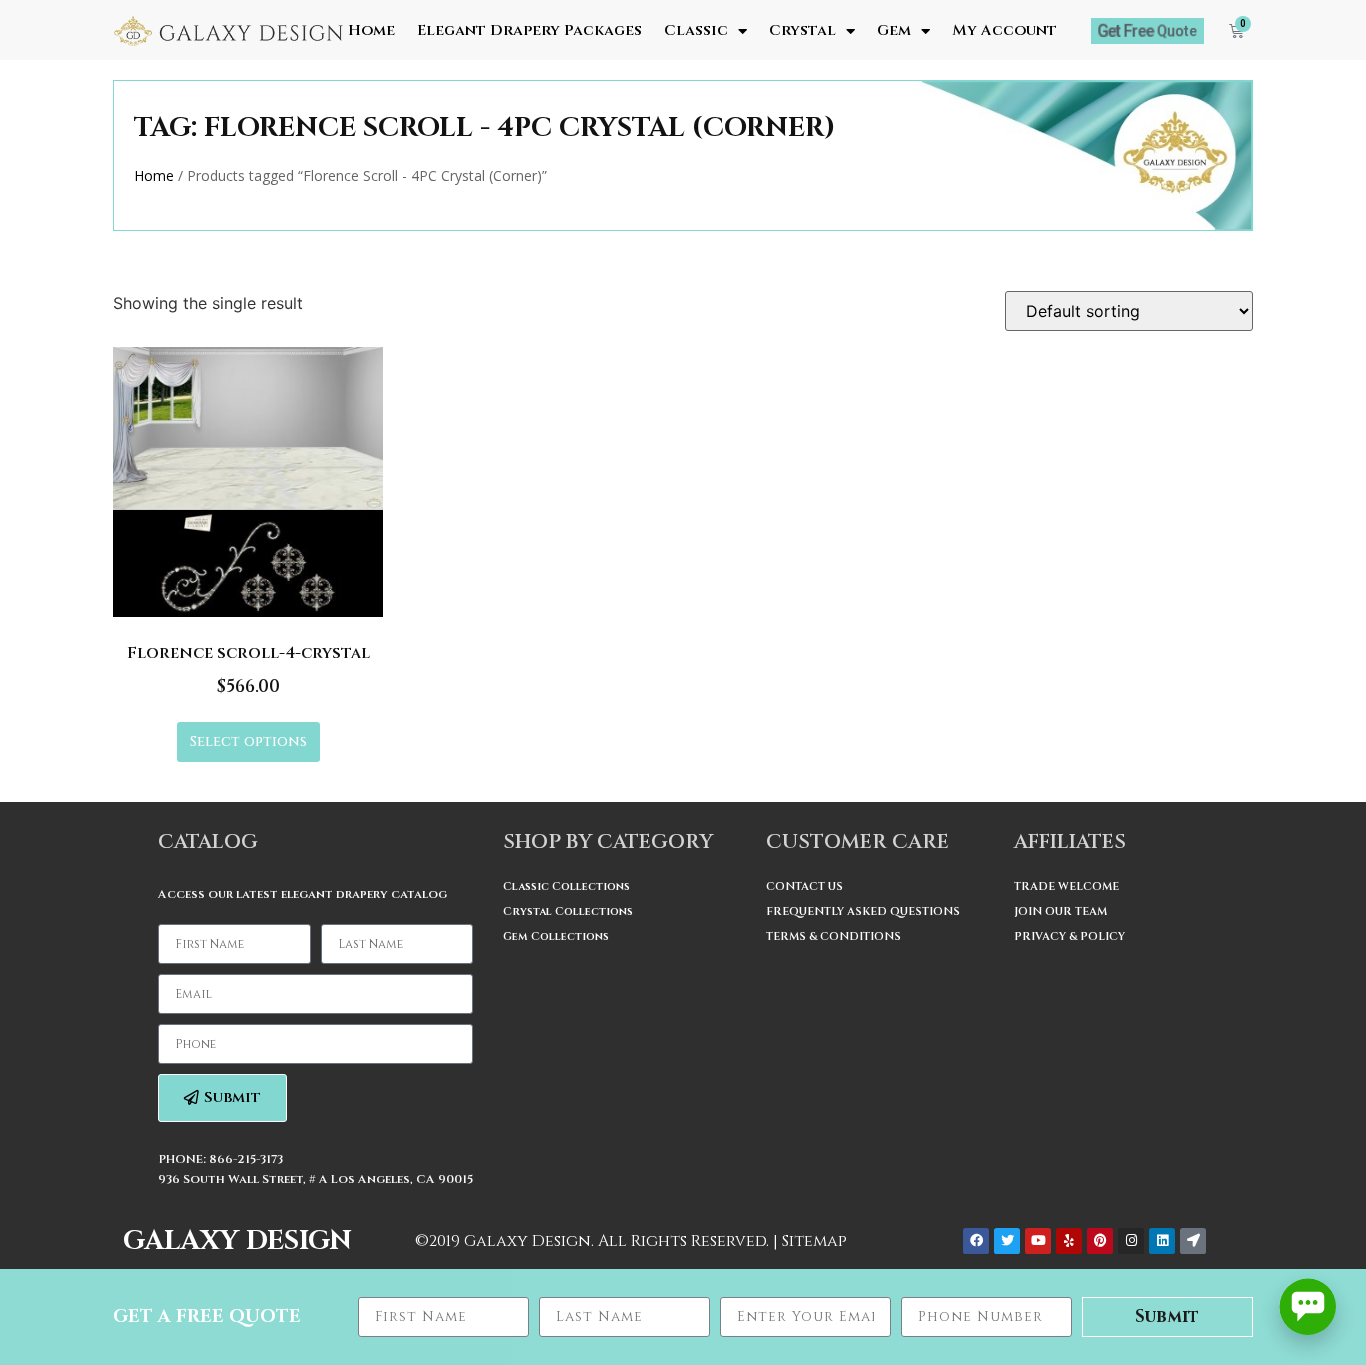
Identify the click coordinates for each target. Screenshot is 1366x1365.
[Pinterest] (1100, 1241)
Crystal (802, 31)
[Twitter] (1007, 1241)
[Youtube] (1038, 1241)
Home (371, 31)
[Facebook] (976, 1241)
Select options (248, 741)
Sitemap (814, 1241)
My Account (1004, 31)
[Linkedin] (1162, 1241)
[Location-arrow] (1193, 1241)
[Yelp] (1069, 1241)
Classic (696, 31)
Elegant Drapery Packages (529, 31)
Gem (894, 31)
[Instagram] (1131, 1241)
